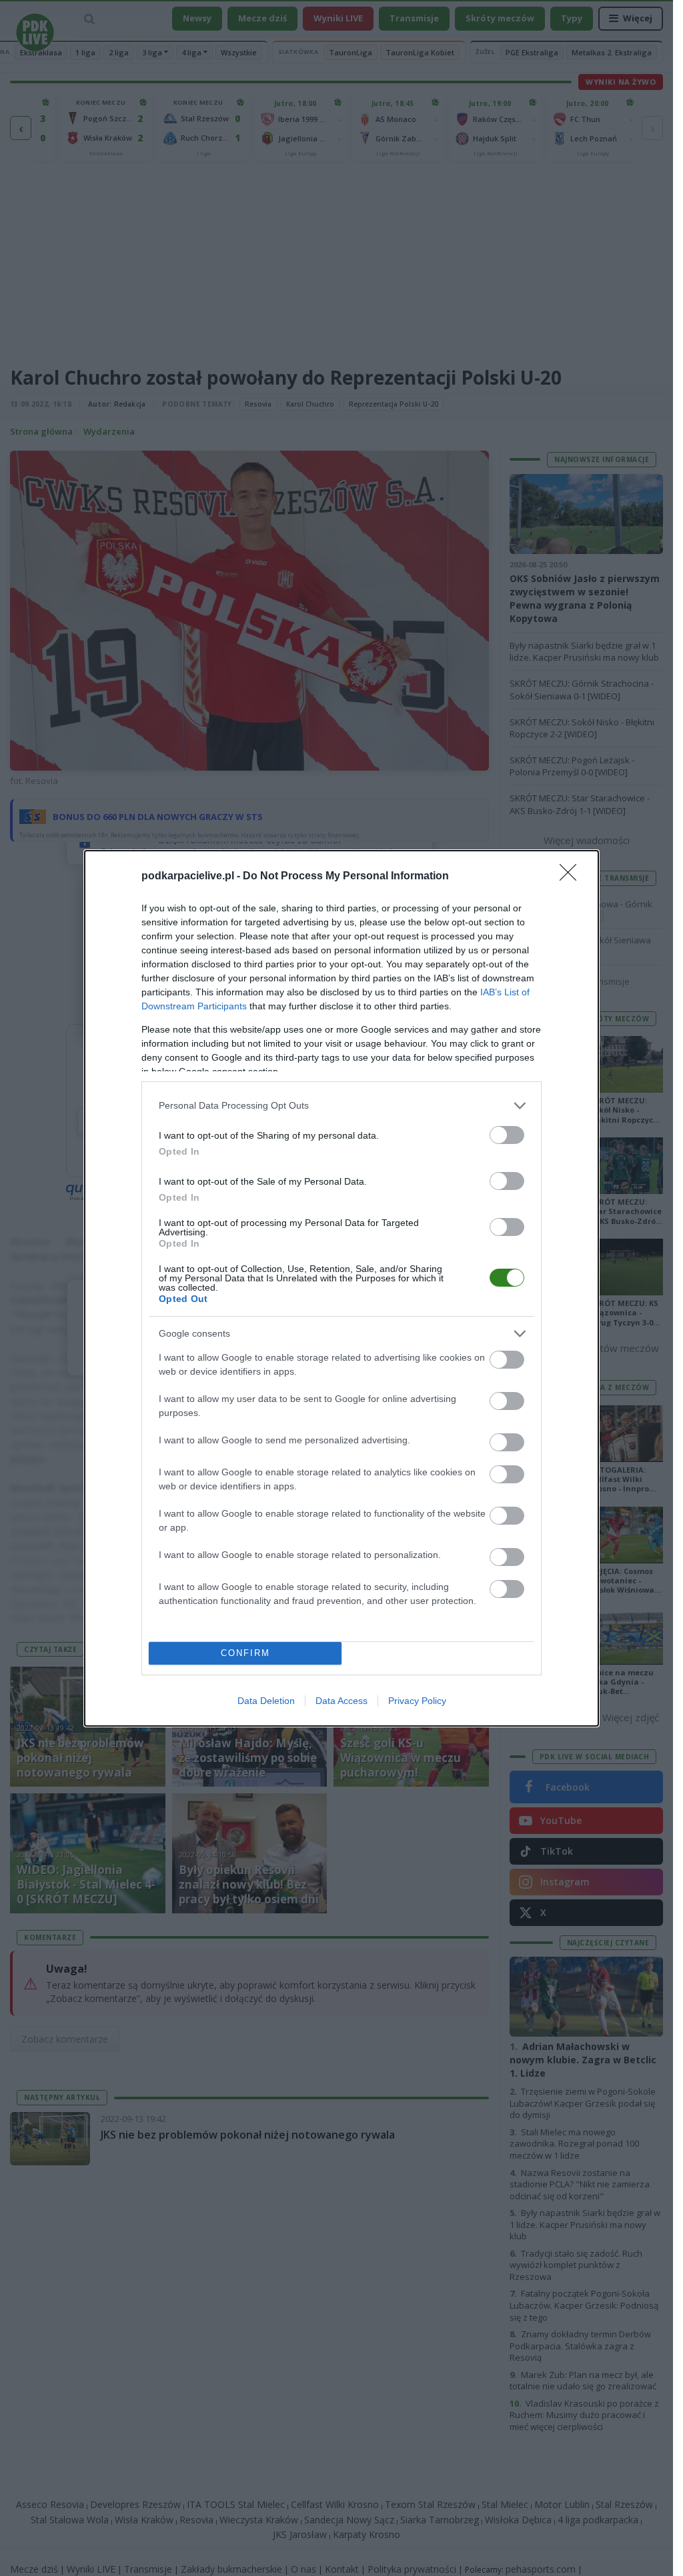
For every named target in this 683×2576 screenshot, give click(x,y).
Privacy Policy (417, 1701)
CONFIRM (245, 1653)
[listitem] (341, 1106)
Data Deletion (266, 1701)
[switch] (507, 1135)
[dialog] (341, 1288)
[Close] (572, 877)
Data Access (341, 1701)
